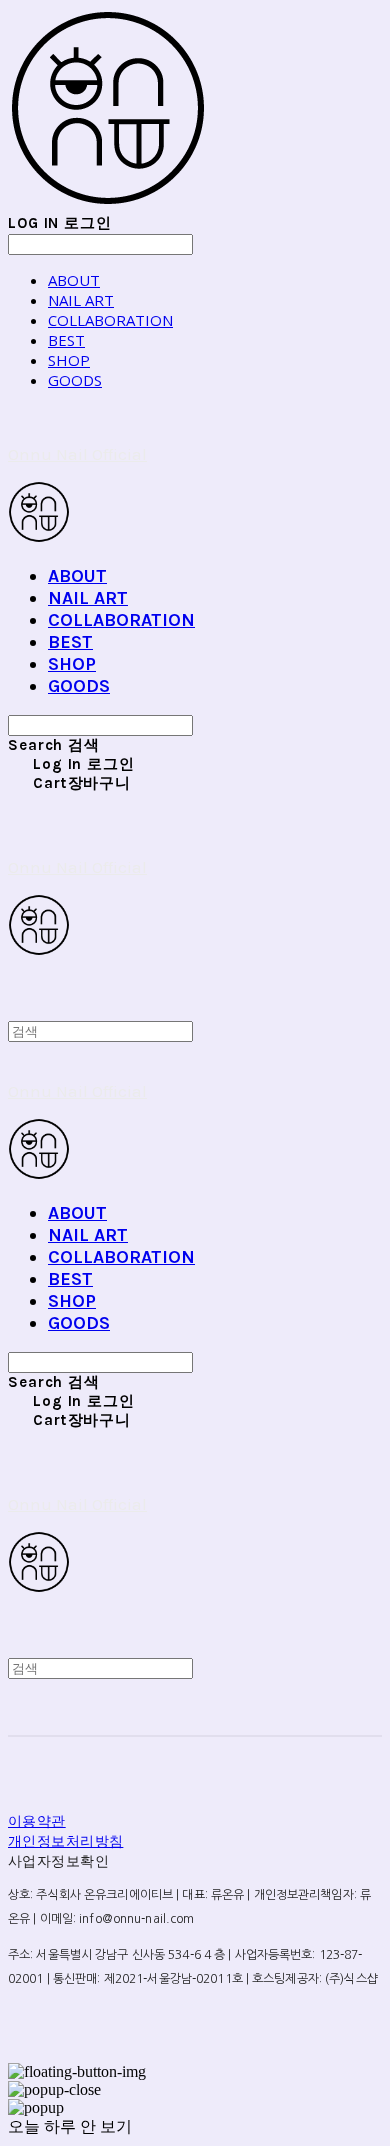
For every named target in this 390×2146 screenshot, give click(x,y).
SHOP (69, 360)
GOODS (75, 380)
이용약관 (37, 1820)
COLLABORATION (110, 320)
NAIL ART (81, 300)
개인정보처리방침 (65, 1840)
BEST (66, 340)
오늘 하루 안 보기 (70, 2126)
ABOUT (74, 280)
